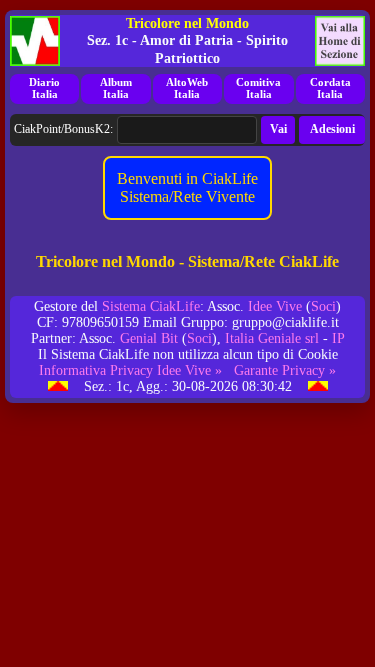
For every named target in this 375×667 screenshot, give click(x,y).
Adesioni (332, 129)
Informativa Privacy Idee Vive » (130, 370)
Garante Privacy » (285, 370)
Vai (278, 129)
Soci (323, 306)
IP (338, 338)
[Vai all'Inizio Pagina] (58, 386)
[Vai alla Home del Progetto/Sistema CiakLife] (35, 41)
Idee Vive (275, 306)
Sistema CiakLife (151, 306)
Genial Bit (149, 338)
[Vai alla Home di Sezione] (340, 41)
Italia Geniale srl (272, 338)
